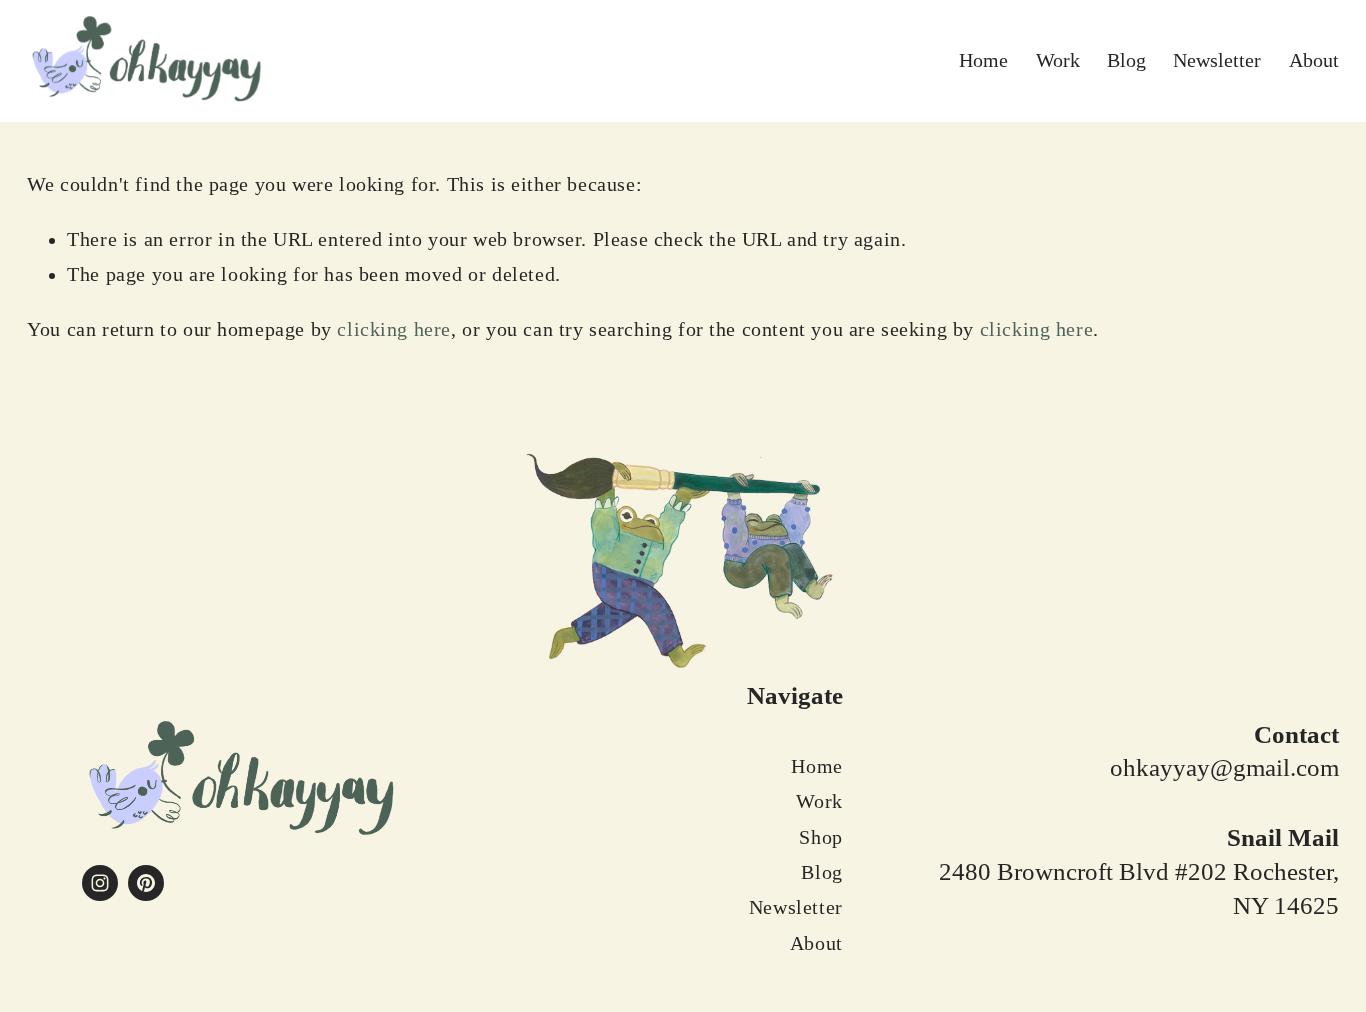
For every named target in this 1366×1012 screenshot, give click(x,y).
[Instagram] (100, 883)
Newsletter (1217, 60)
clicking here (394, 329)
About (1314, 60)
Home (983, 60)
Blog (1126, 60)
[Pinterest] (146, 883)
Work (1058, 60)
